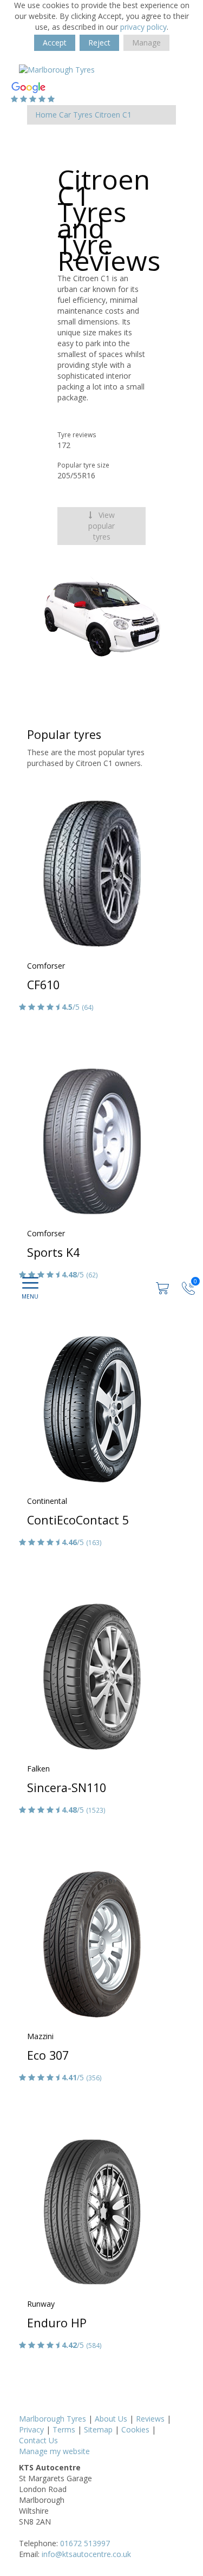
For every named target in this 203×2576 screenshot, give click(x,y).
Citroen (107, 115)
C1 (127, 115)
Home (46, 115)
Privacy (31, 2429)
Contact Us (38, 2440)
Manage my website (54, 2451)
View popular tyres (101, 526)
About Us (111, 2419)
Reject (99, 43)
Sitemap (98, 2429)
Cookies (135, 2429)
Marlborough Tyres (53, 2419)
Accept (55, 43)
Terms (64, 2429)
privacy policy (143, 27)
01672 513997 (85, 2543)
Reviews (150, 2419)
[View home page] (57, 69)
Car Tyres (76, 115)
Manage (146, 43)
